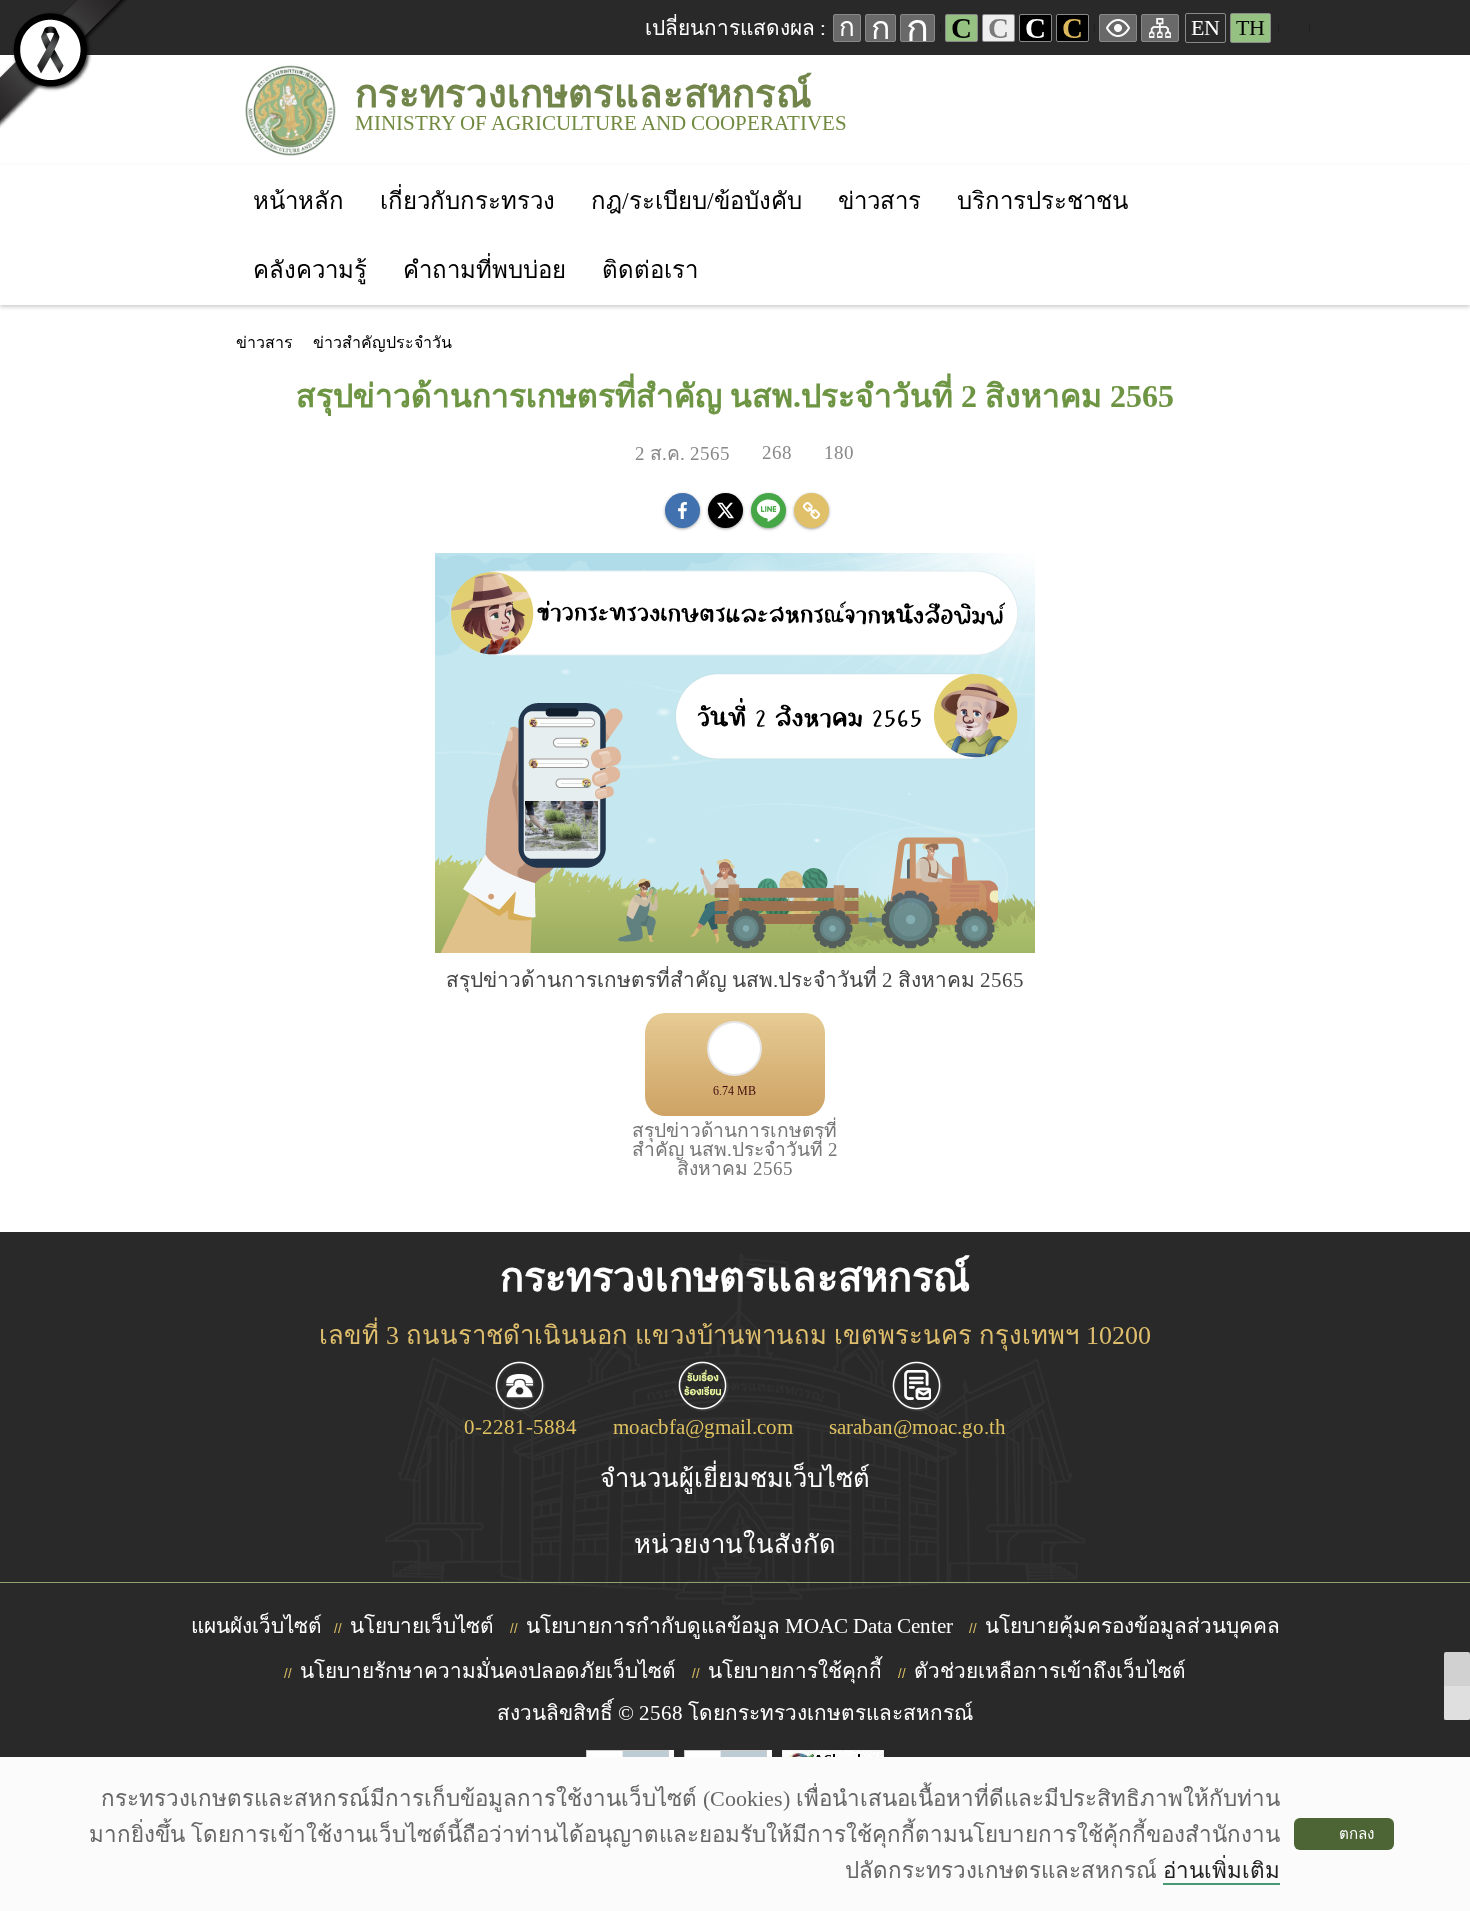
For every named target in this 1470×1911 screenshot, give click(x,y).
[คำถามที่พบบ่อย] (484, 243)
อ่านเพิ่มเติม (1221, 1870)
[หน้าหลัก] (298, 174)
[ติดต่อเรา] (650, 243)
